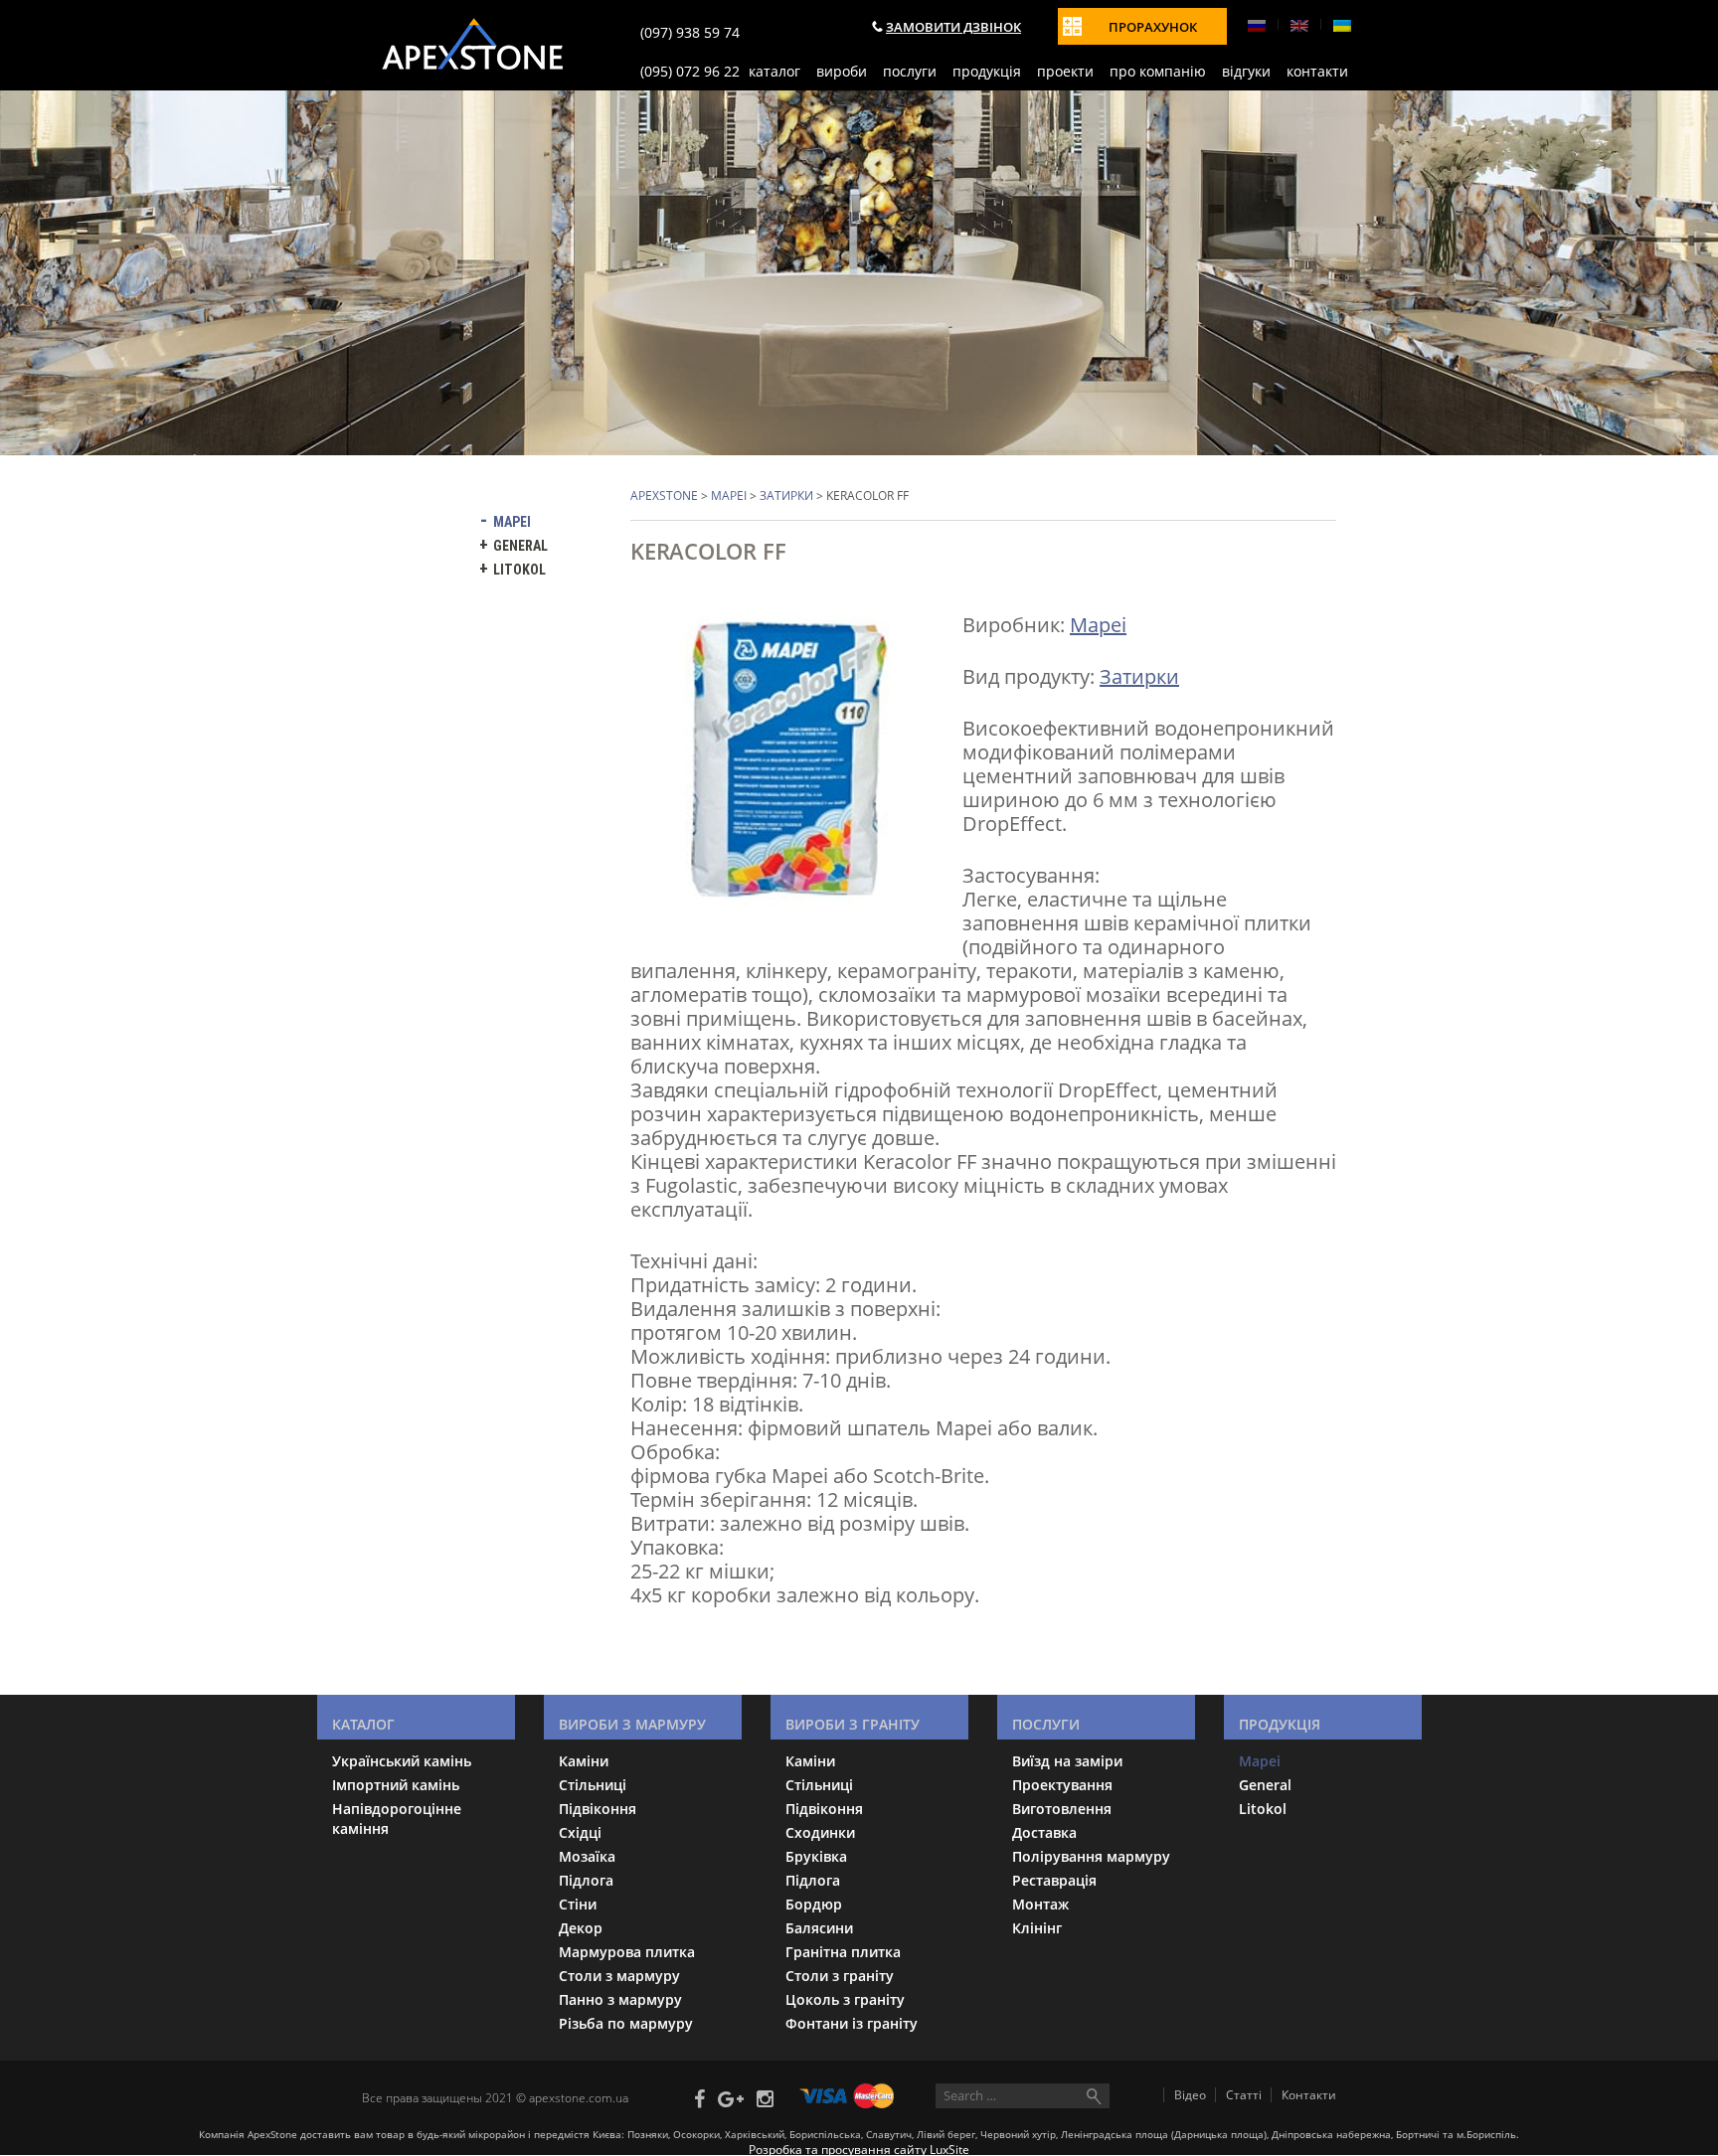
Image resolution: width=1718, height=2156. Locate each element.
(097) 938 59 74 (690, 32)
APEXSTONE (664, 496)
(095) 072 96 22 (690, 71)
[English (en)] (1307, 24)
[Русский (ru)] (1265, 24)
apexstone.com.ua (579, 2097)
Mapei (729, 496)
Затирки (786, 496)
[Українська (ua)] (1342, 24)
